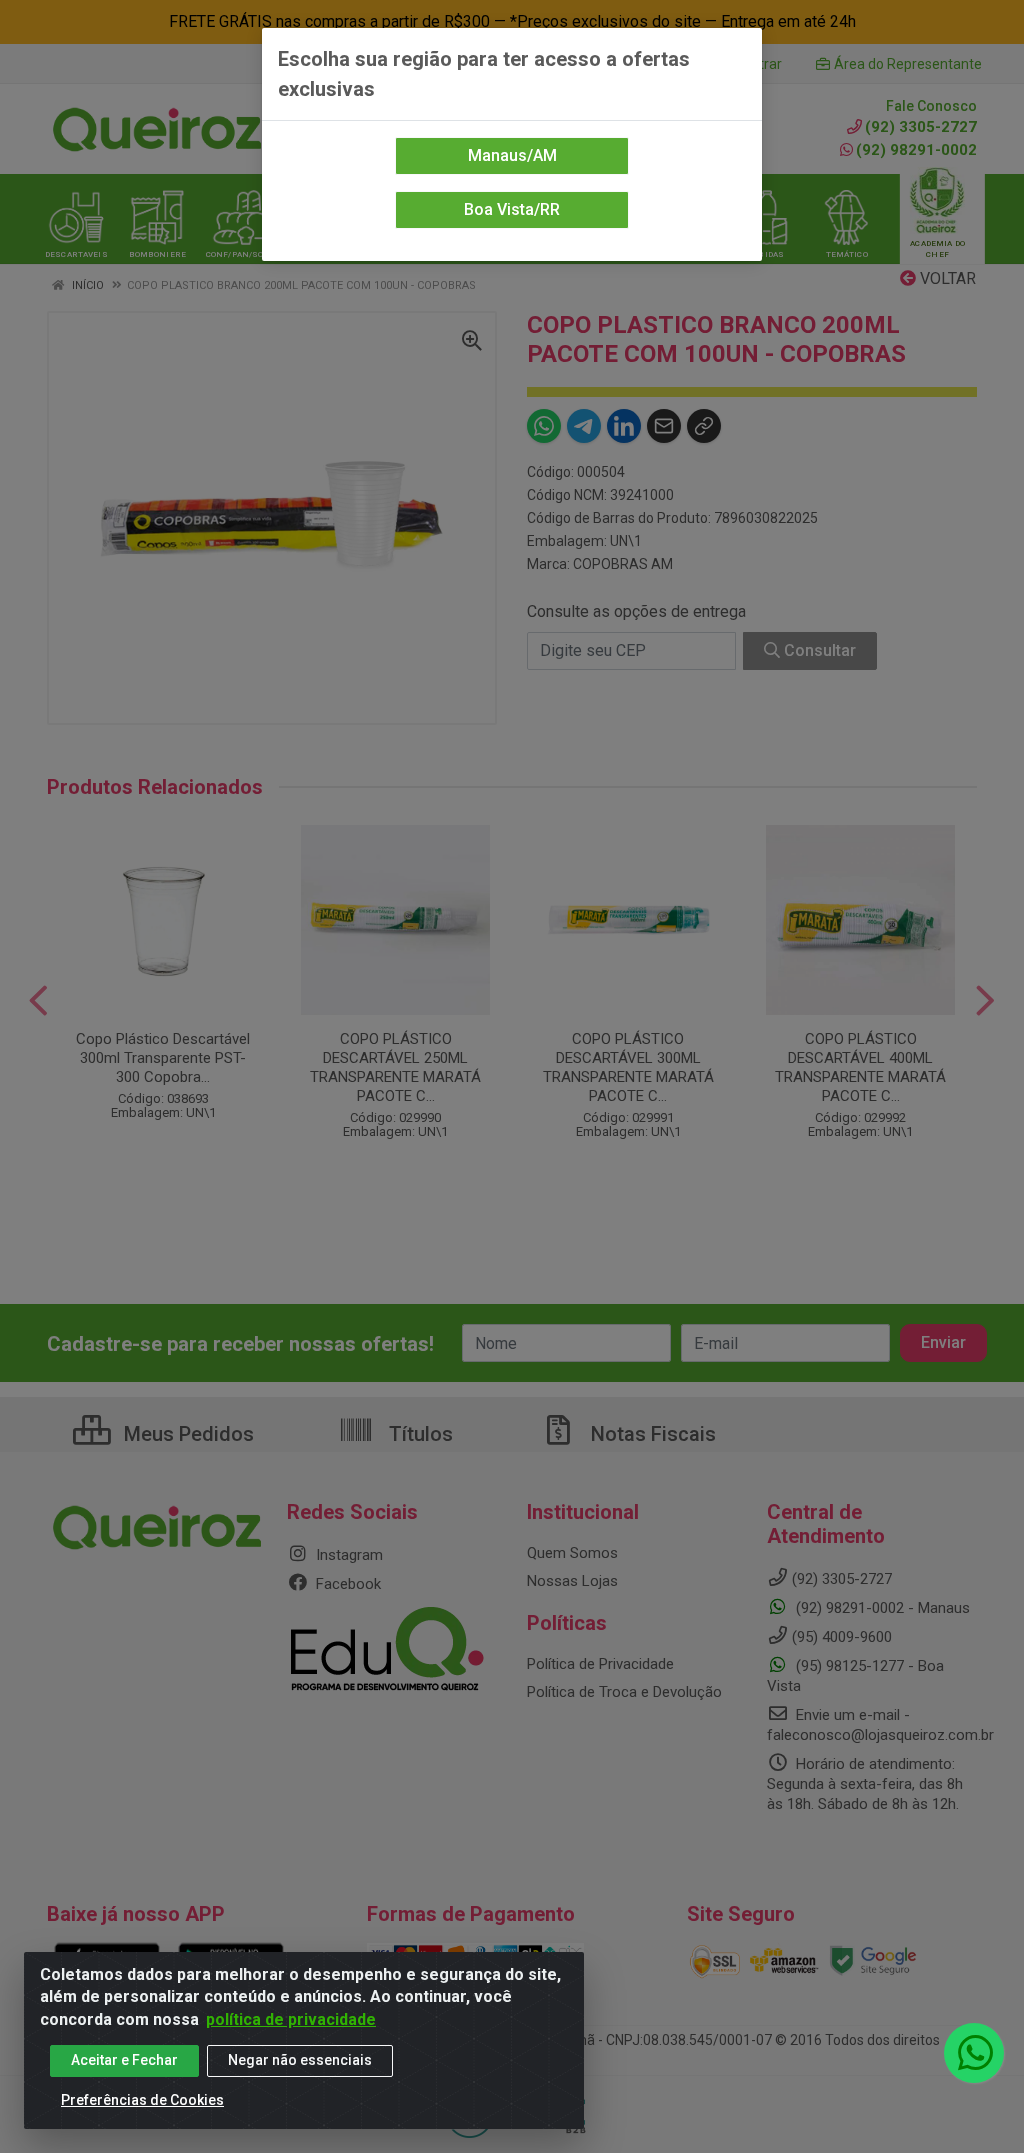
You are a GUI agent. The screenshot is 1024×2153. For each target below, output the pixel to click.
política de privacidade (291, 2019)
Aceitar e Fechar (124, 2060)
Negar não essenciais (300, 2060)
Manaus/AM (512, 155)
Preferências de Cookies (142, 2100)
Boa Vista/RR (512, 209)
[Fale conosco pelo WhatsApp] (974, 2053)
